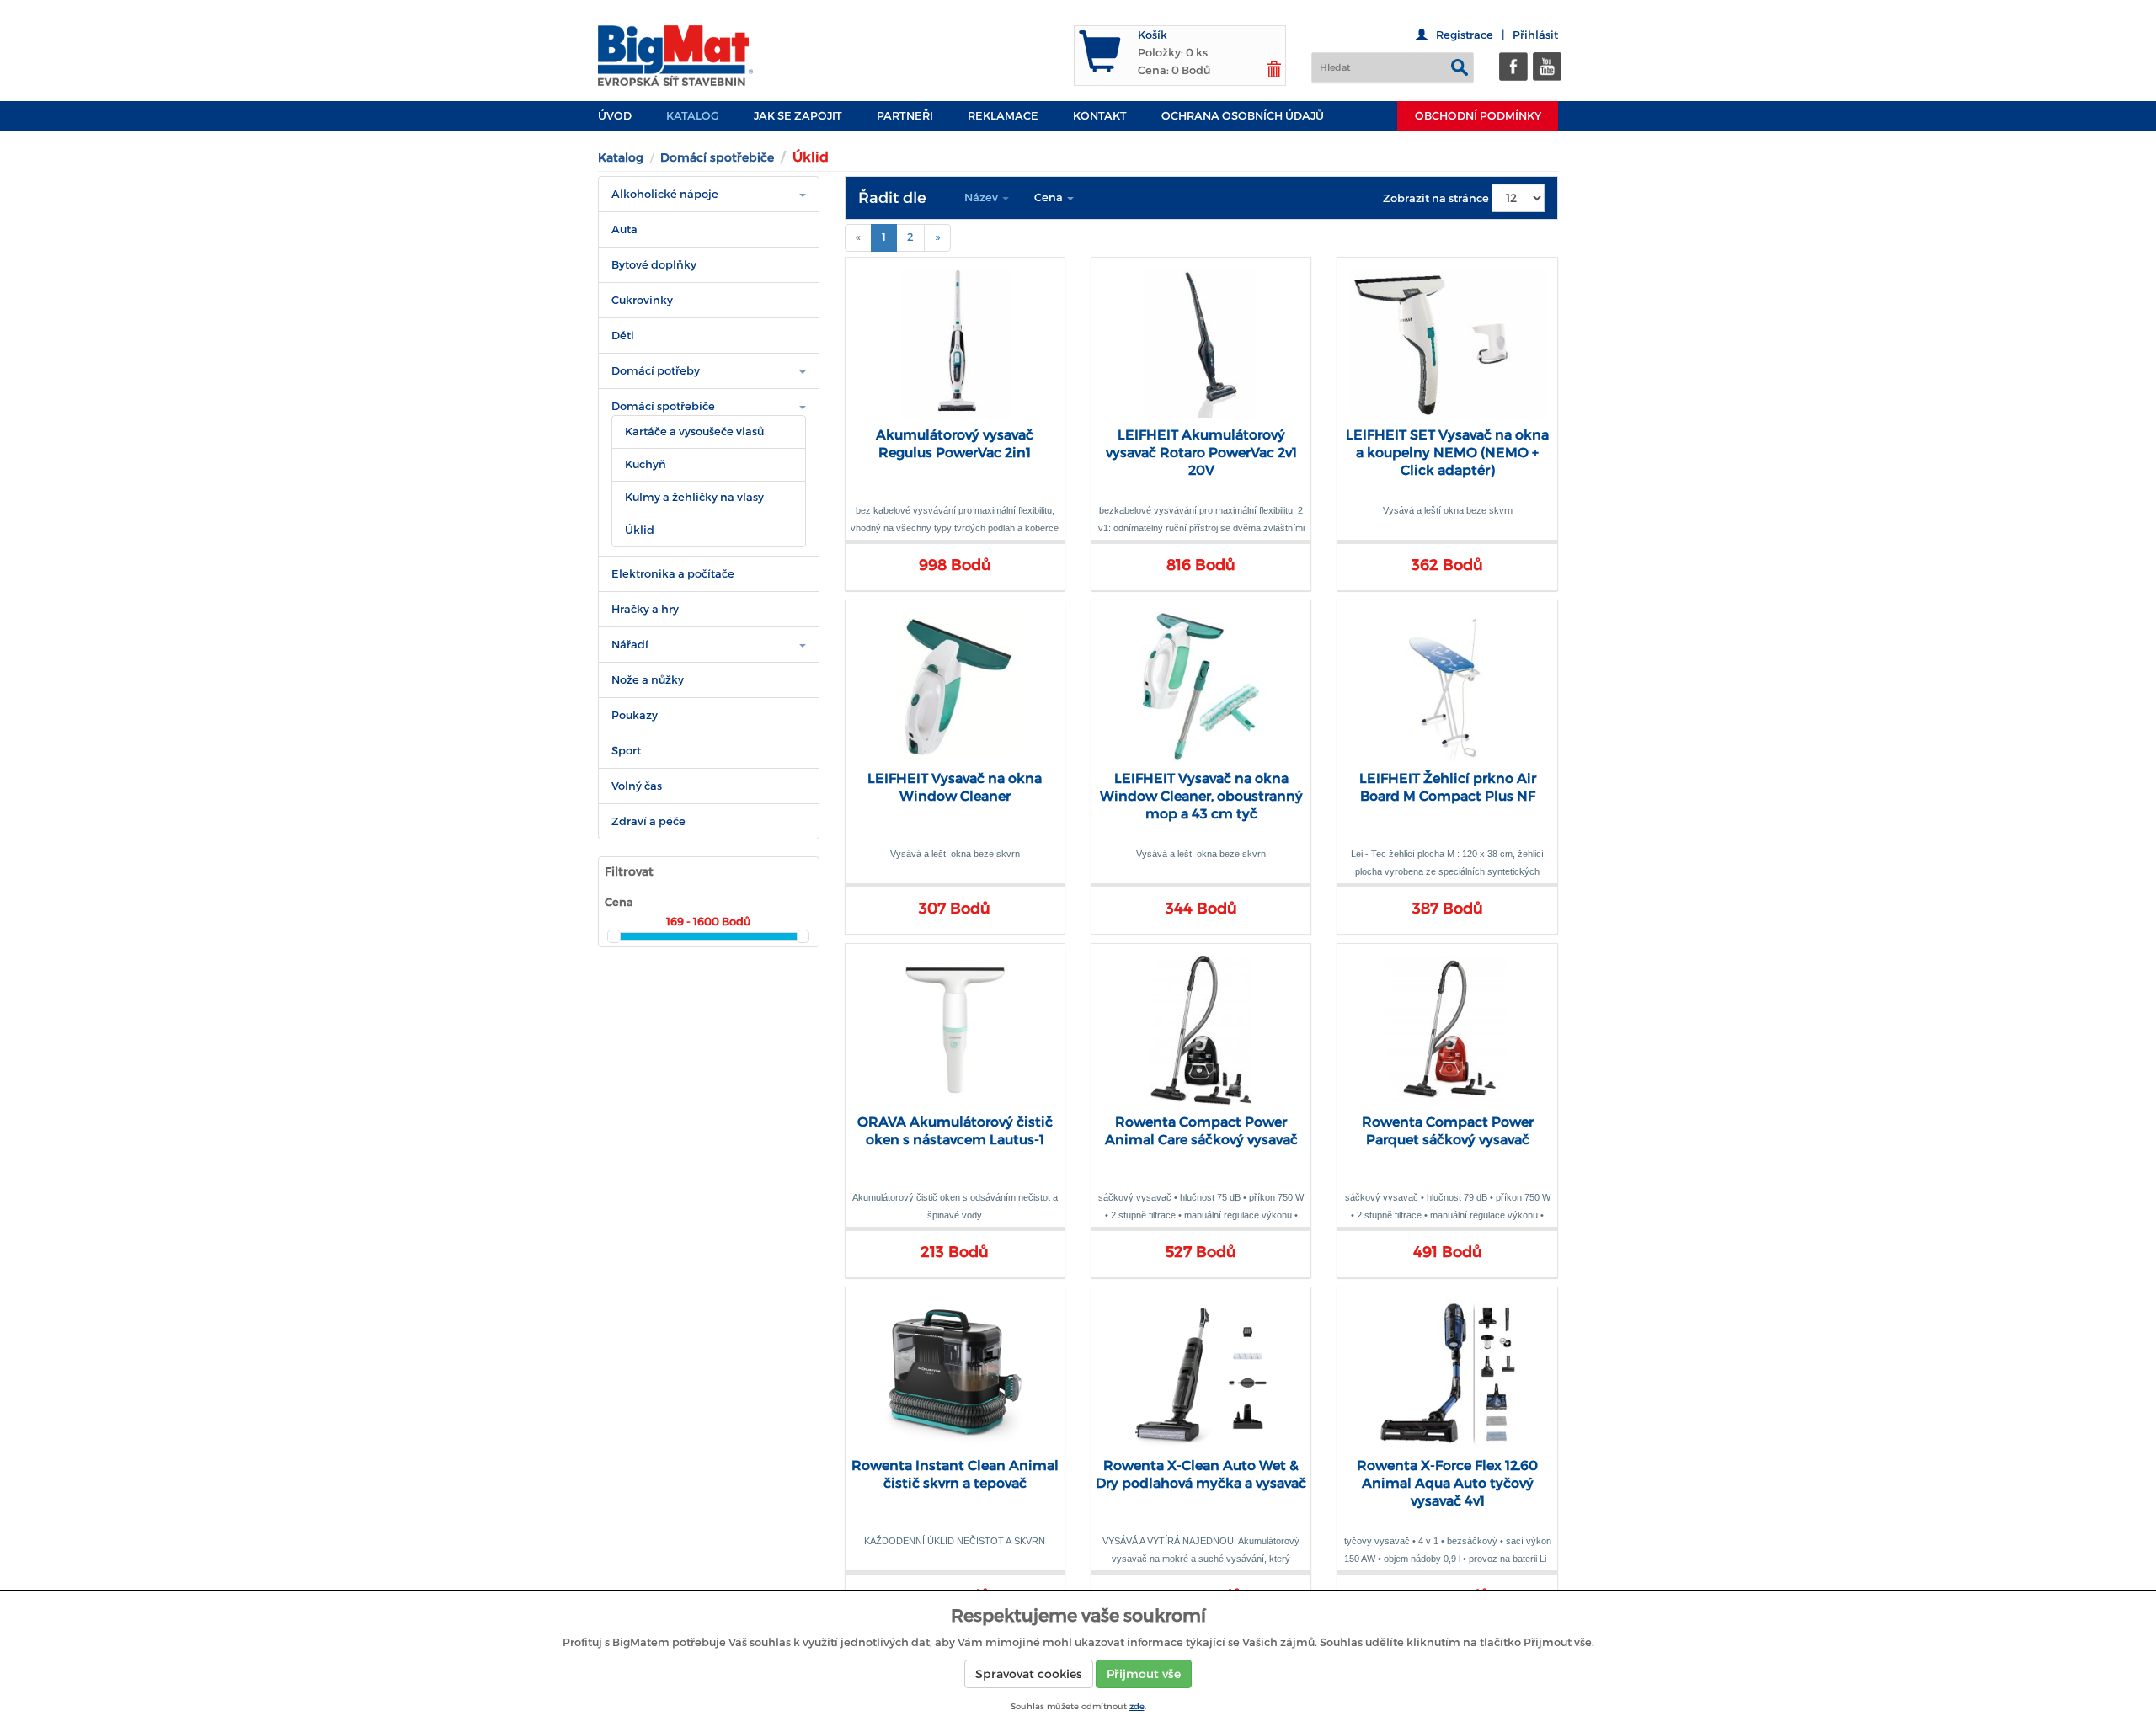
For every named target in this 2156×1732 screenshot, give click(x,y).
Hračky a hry (645, 609)
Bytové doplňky (654, 265)
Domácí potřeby (656, 371)
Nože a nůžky (648, 680)
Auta (624, 229)
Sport (626, 751)
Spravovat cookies (1029, 1674)
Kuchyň (646, 464)
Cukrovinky (642, 300)
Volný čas (637, 786)
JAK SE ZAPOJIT (798, 116)
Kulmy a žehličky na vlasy (694, 497)
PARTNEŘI (905, 116)
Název (982, 197)
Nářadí (630, 645)
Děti (623, 336)
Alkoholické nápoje (665, 194)
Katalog (693, 116)
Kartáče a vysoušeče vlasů (694, 432)
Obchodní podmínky (1478, 116)
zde (1137, 1706)
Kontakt (1100, 116)
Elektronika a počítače (673, 574)
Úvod (615, 116)
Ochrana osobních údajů (1243, 116)
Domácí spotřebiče (717, 157)
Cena (1050, 197)
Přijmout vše (1144, 1674)
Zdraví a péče (648, 821)
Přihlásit (1535, 35)
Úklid (640, 530)
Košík (1153, 35)
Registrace (1465, 35)
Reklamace (1003, 116)
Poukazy (635, 715)
